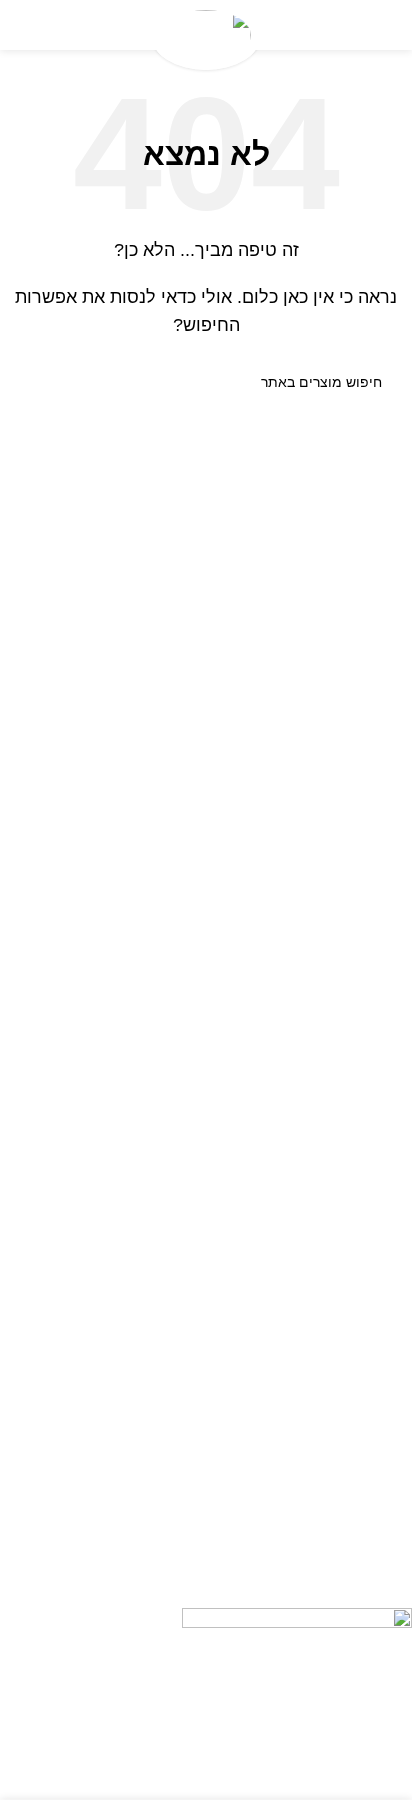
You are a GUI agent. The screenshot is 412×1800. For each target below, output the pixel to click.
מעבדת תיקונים (365, 1261)
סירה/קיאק (381, 1392)
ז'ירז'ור (393, 1357)
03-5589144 (366, 1523)
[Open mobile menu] (389, 25)
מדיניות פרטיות (366, 1226)
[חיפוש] (38, 382)
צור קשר (388, 1030)
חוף (401, 1323)
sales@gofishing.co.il (338, 1557)
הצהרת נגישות (369, 1192)
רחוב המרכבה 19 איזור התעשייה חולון (292, 1591)
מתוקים (389, 1426)
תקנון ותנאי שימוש (357, 1098)
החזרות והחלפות (362, 1064)
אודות (394, 996)
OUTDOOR (376, 1460)
